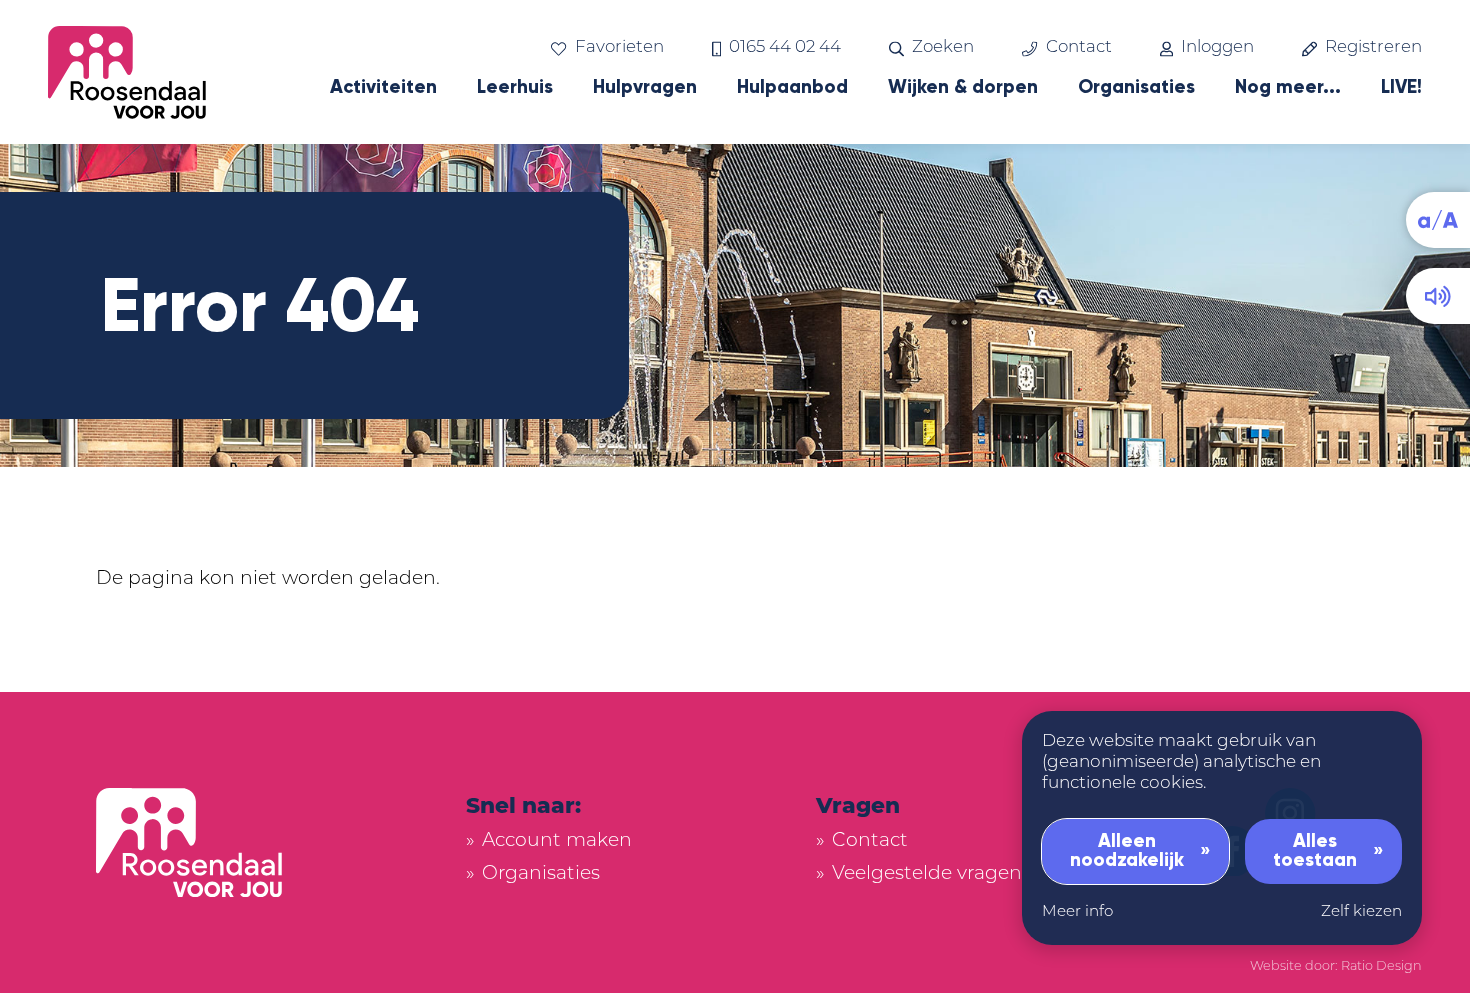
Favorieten (619, 48)
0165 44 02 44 (785, 48)
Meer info (1077, 912)
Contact (1078, 48)
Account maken (557, 841)
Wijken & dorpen (963, 87)
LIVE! (1401, 87)
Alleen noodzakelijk (1127, 850)
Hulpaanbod (792, 87)
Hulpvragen (645, 87)
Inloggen (1217, 48)
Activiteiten (383, 87)
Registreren (1373, 48)
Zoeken (943, 48)
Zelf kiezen (1361, 912)
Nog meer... (1288, 87)
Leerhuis (515, 87)
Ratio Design (1381, 966)
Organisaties (1136, 87)
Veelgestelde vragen (927, 874)
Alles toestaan (1315, 850)
